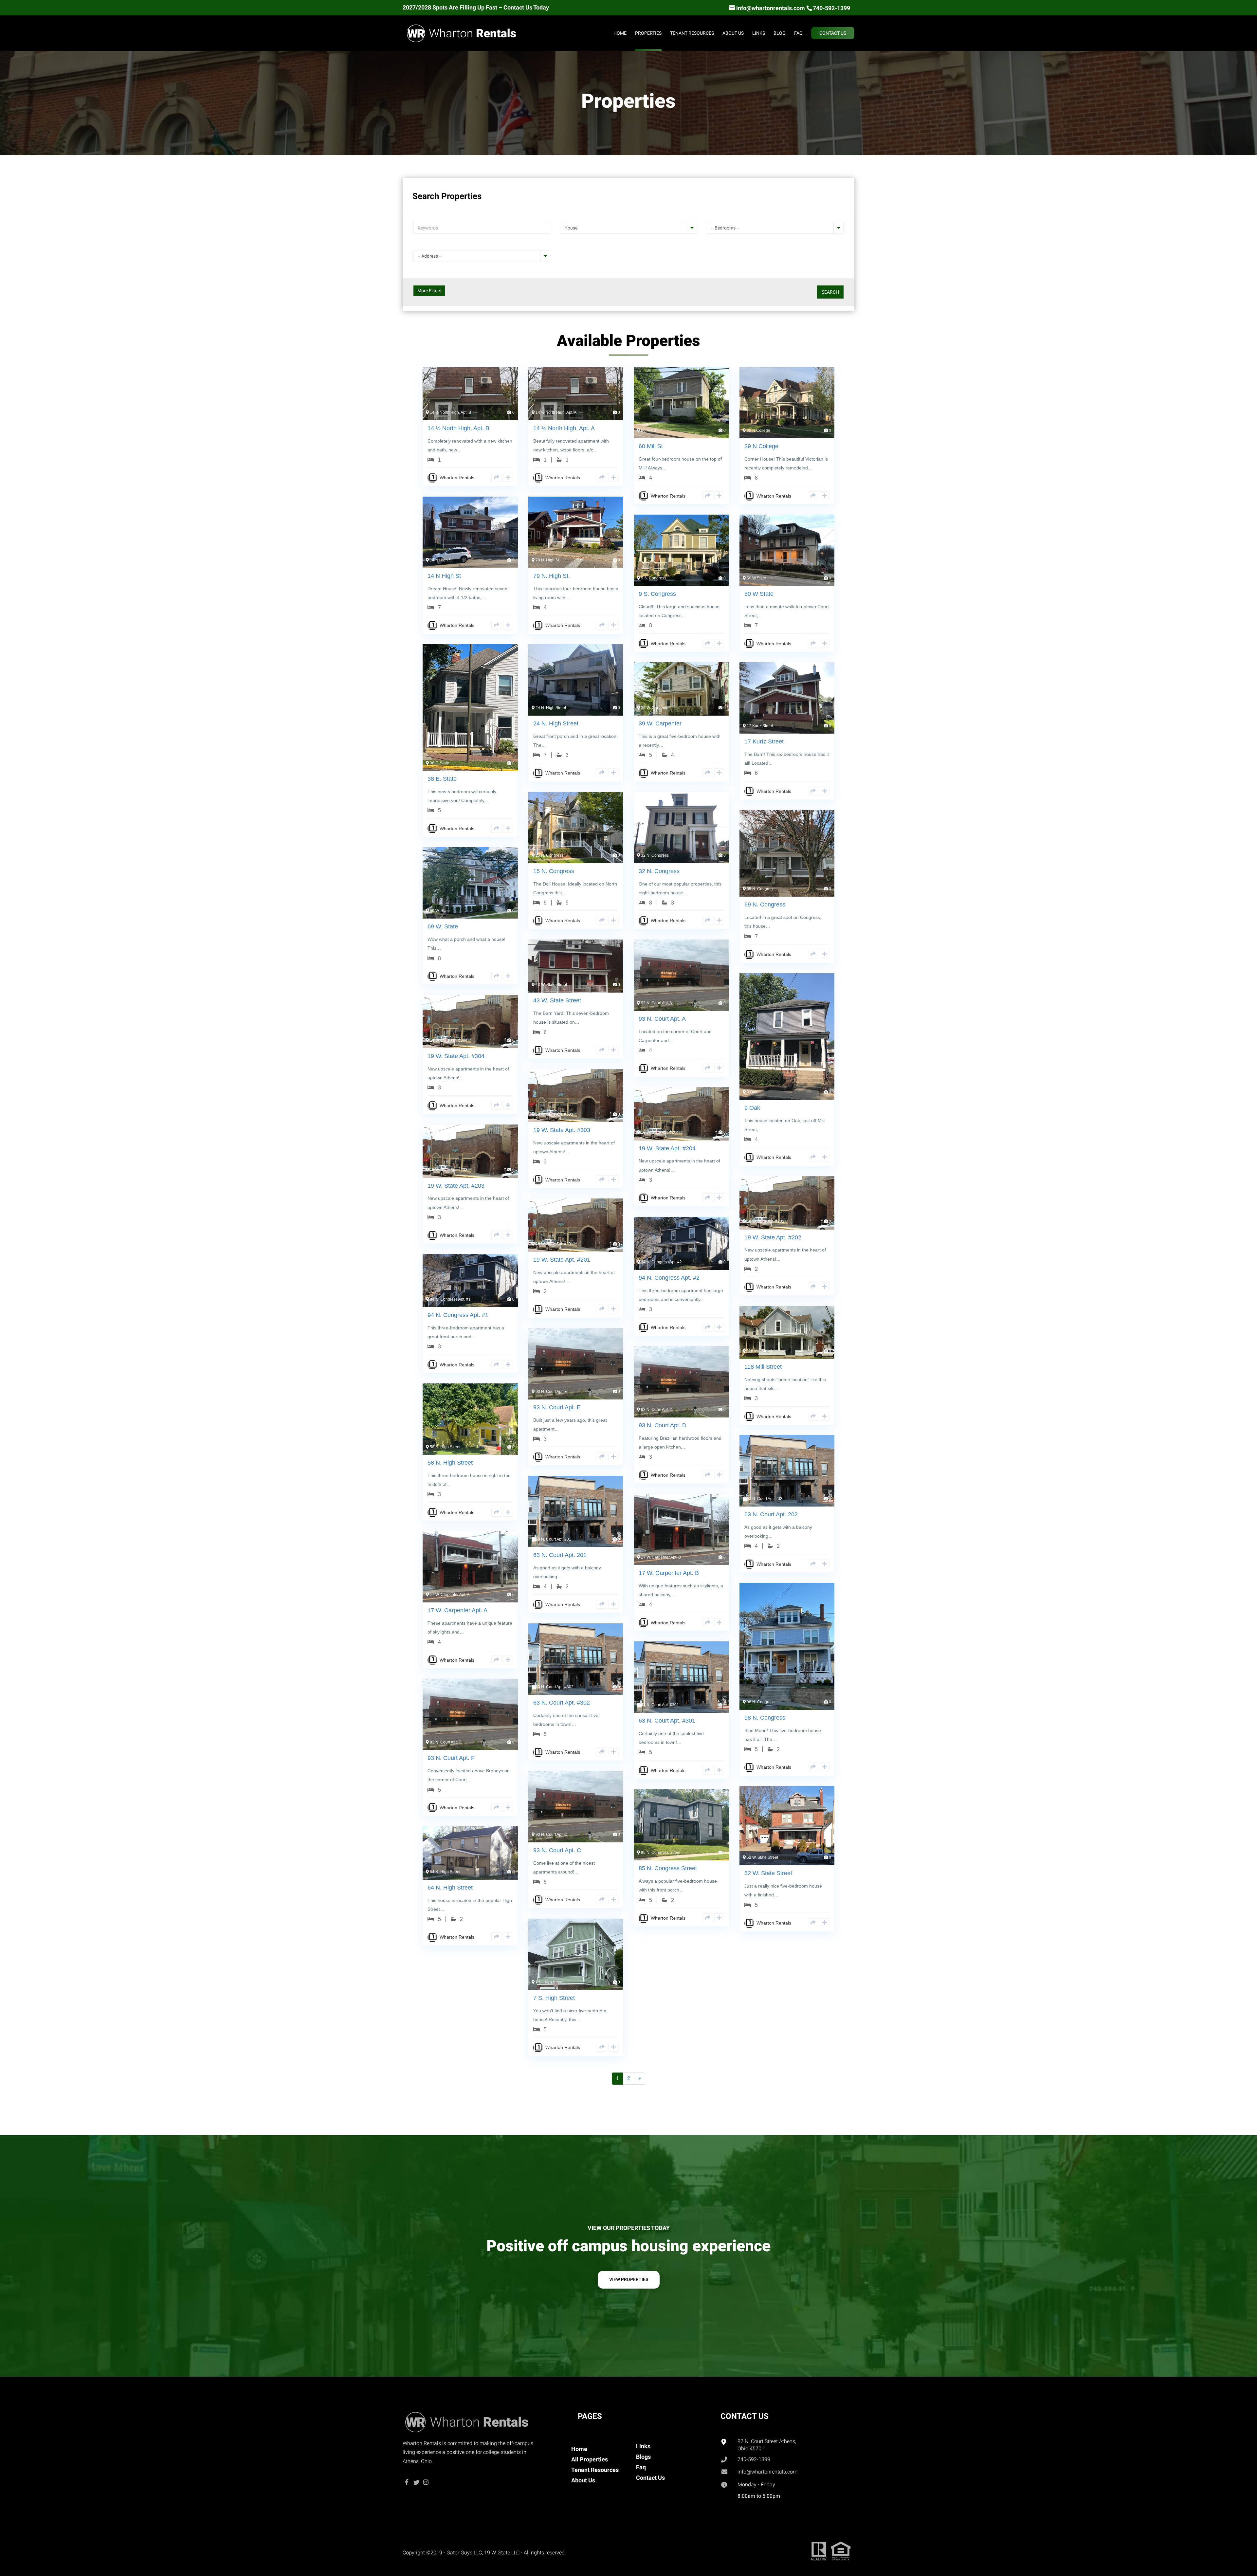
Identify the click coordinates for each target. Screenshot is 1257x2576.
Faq (641, 2467)
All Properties (590, 2459)
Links (643, 2446)
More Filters (429, 291)
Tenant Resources (595, 2470)
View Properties (629, 2279)
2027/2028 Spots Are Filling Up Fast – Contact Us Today (476, 8)
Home (579, 2449)
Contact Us (650, 2478)
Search (830, 292)
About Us (583, 2480)
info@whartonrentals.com (767, 2472)
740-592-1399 (754, 2459)
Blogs (643, 2457)
